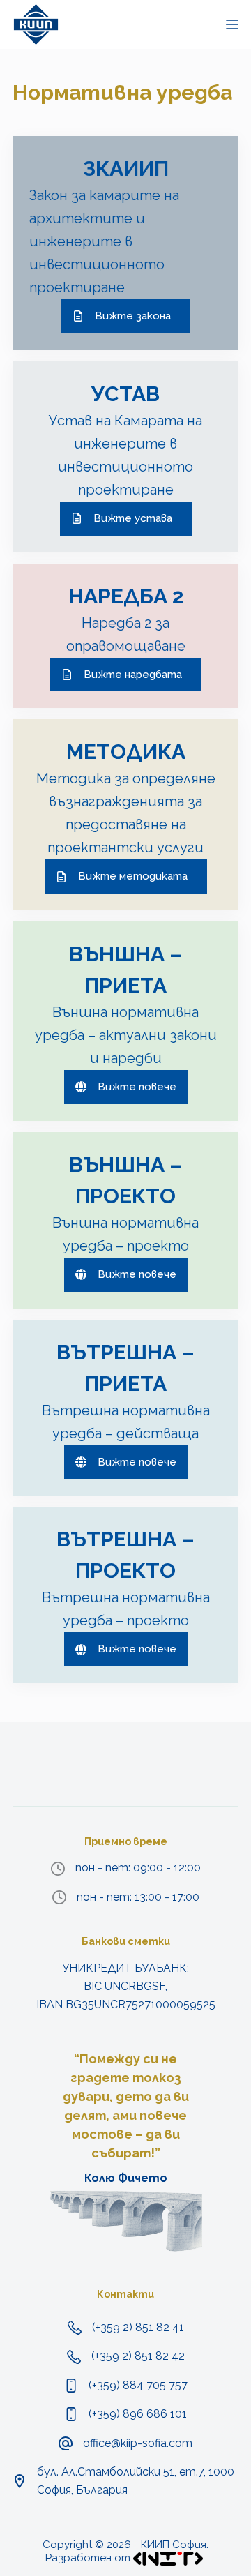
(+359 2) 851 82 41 (138, 2327)
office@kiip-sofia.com (138, 2443)
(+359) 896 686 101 (138, 2414)
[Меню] (232, 24)
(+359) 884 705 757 (138, 2385)
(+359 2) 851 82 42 (138, 2356)
